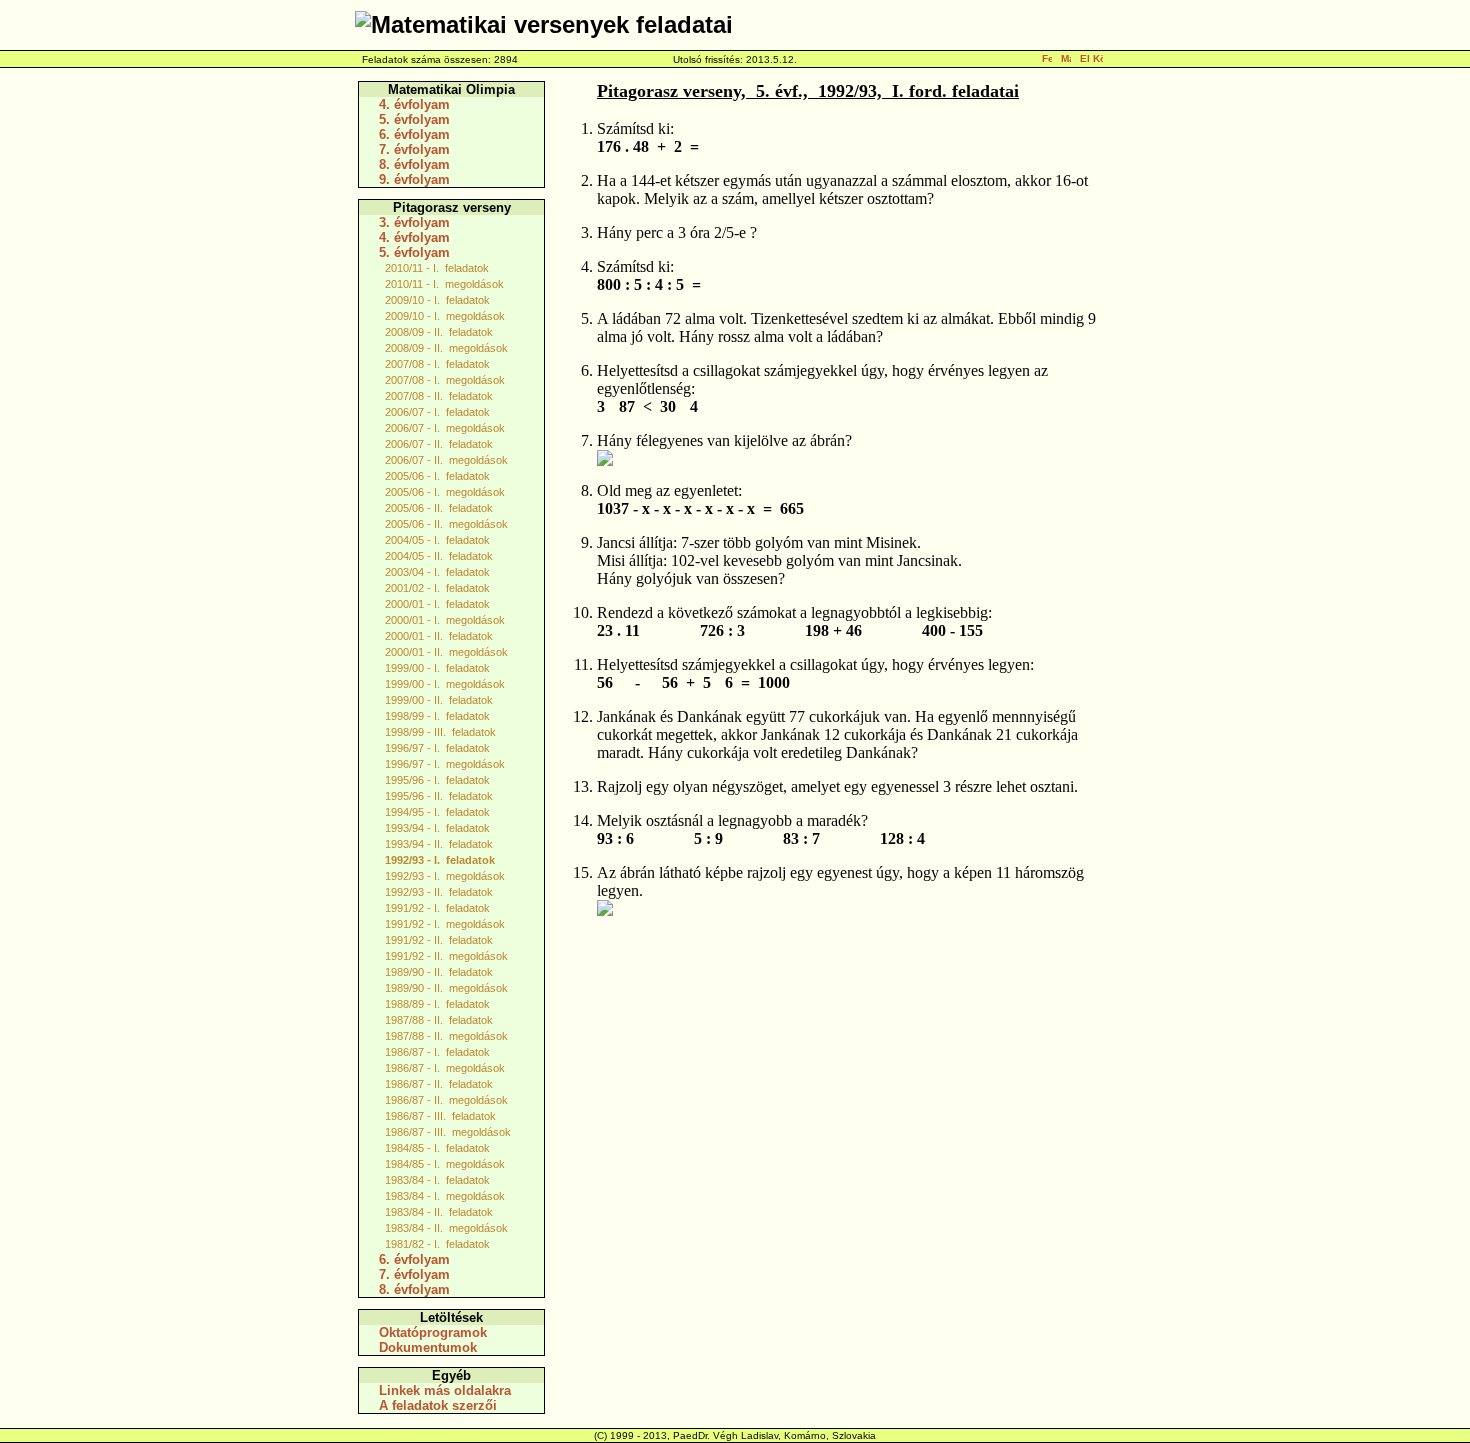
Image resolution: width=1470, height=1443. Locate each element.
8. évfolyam (414, 164)
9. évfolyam (414, 179)
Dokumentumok (428, 1347)
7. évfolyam (414, 149)
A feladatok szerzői (438, 1405)
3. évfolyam (414, 222)
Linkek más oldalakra (445, 1390)
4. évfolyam (414, 104)
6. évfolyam (414, 134)
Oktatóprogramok (433, 1332)
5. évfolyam (414, 119)
